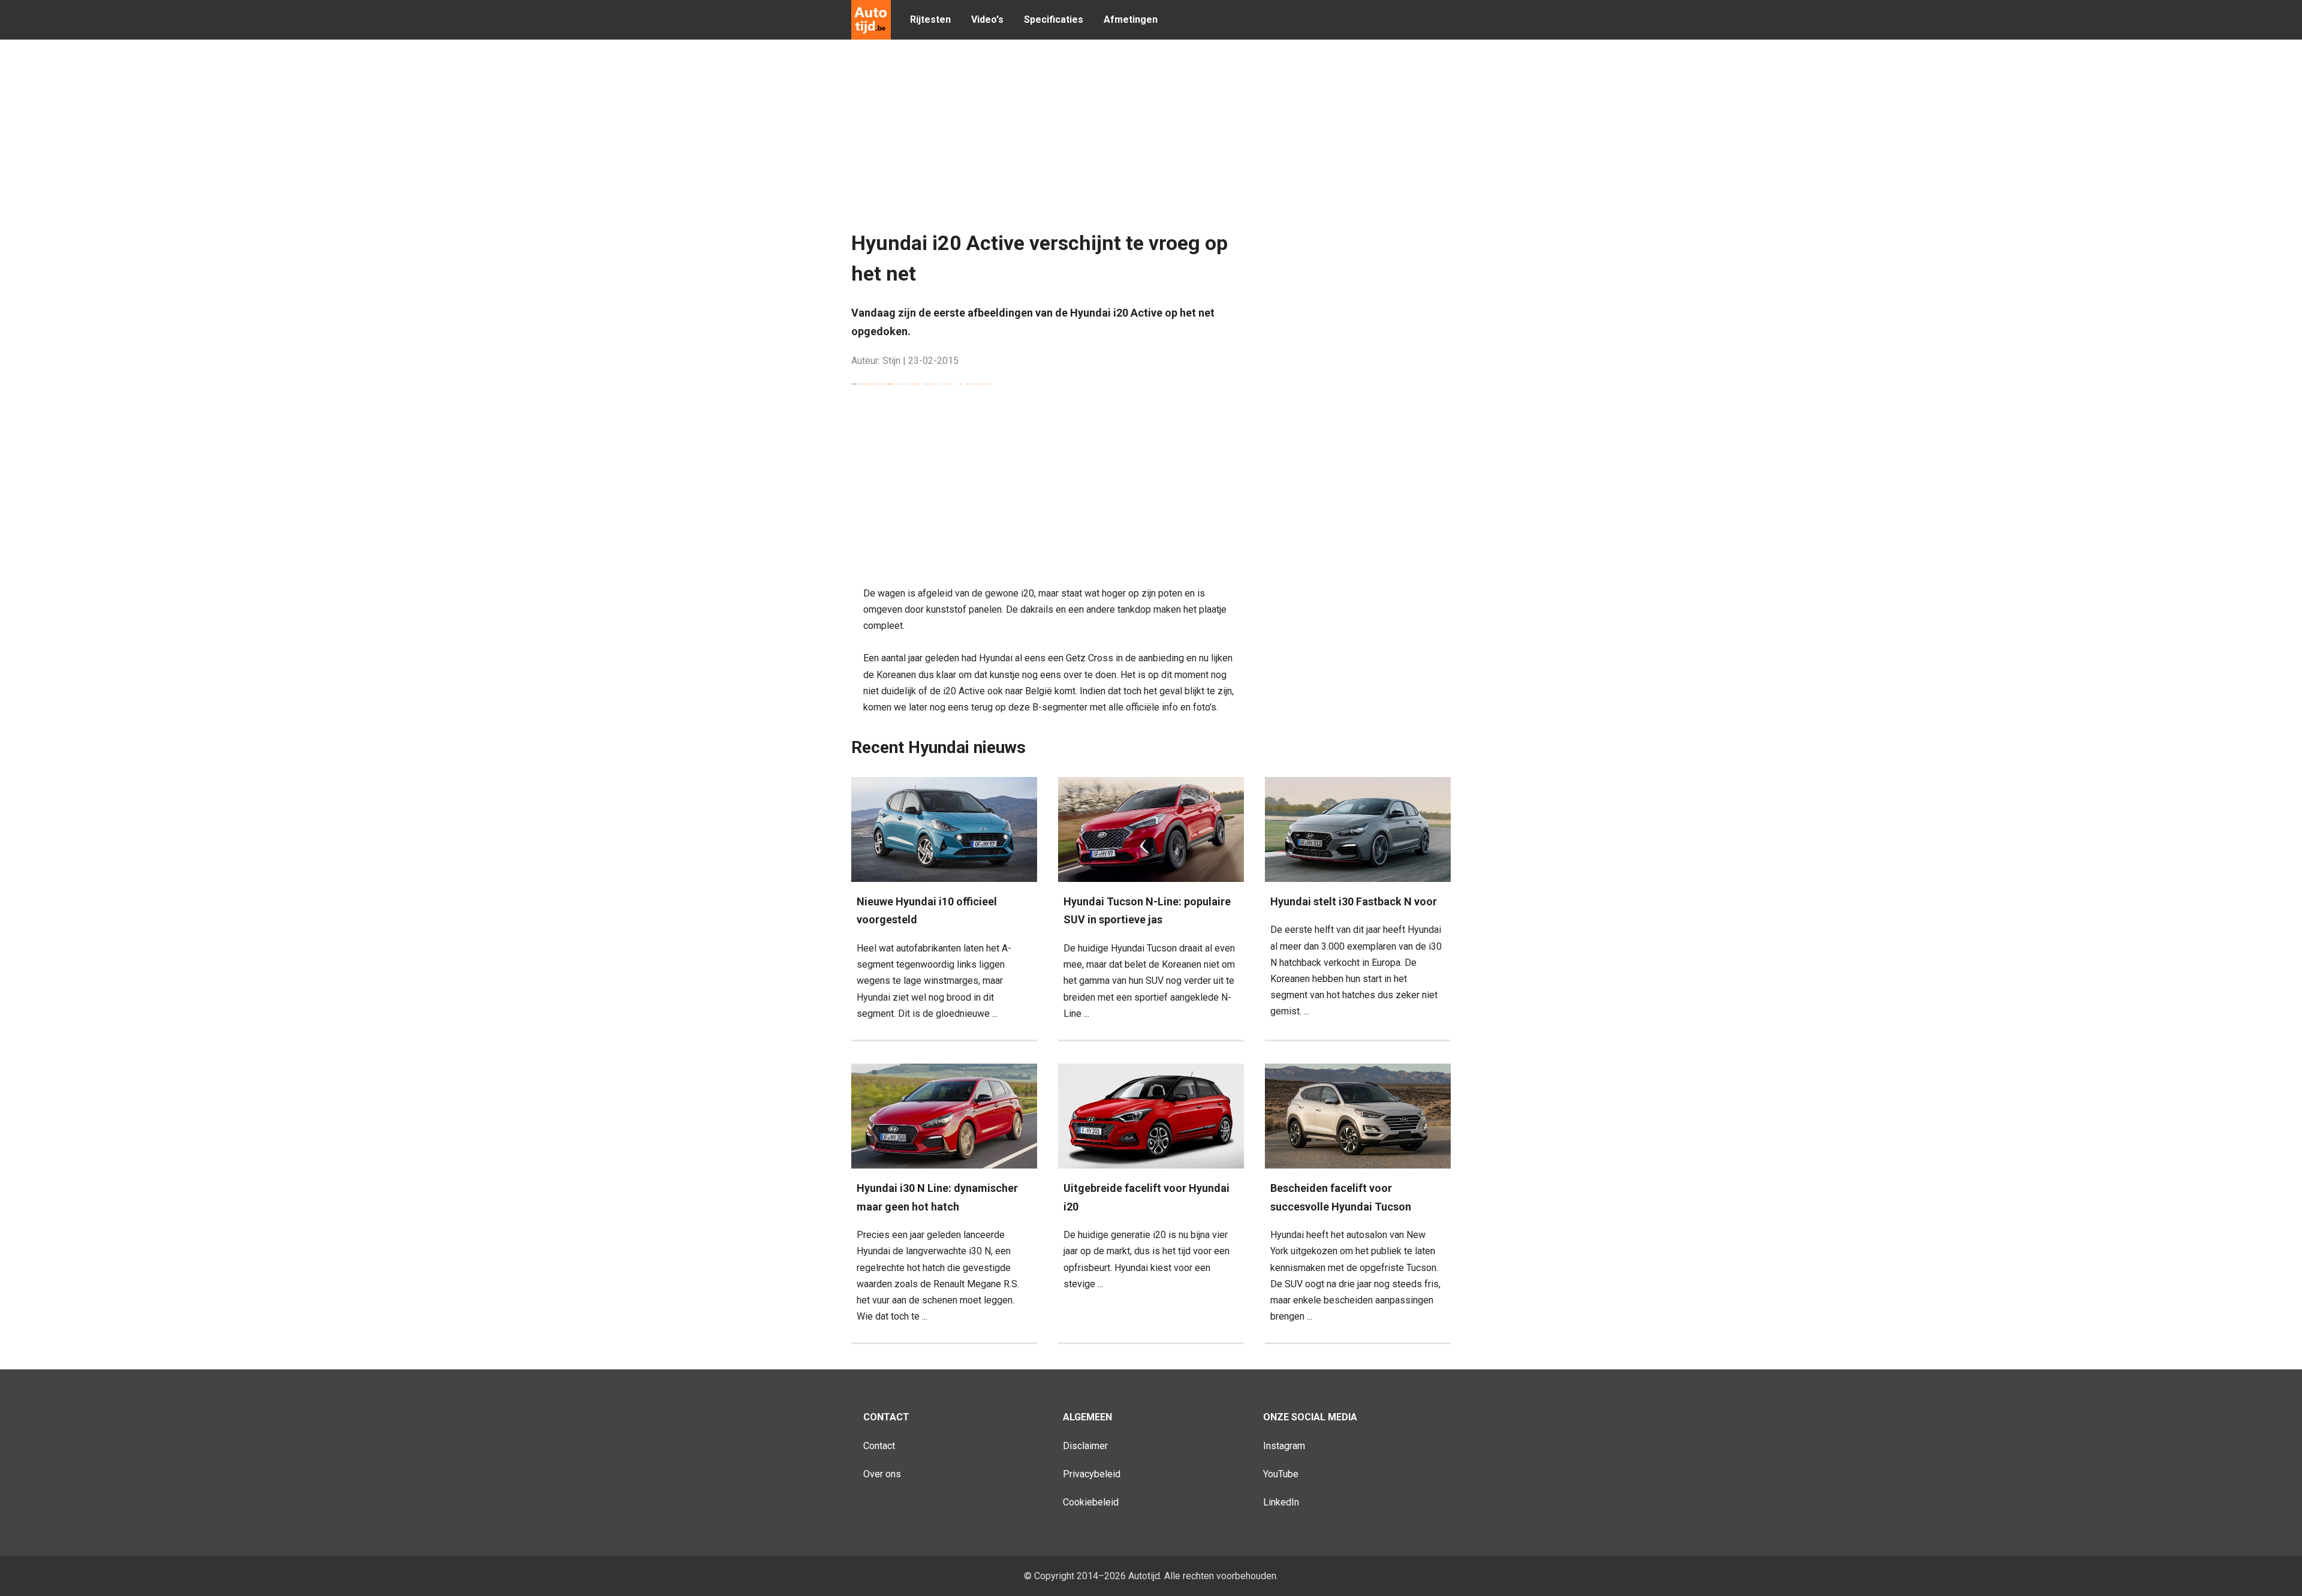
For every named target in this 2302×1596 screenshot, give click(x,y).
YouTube (1281, 1474)
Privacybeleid (1092, 1474)
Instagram (1284, 1446)
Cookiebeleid (1091, 1502)
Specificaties (1054, 19)
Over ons (882, 1474)
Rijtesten (930, 19)
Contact (879, 1446)
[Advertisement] (1142, 138)
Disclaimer (1085, 1446)
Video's (987, 19)
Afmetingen (1131, 19)
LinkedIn (1281, 1502)
